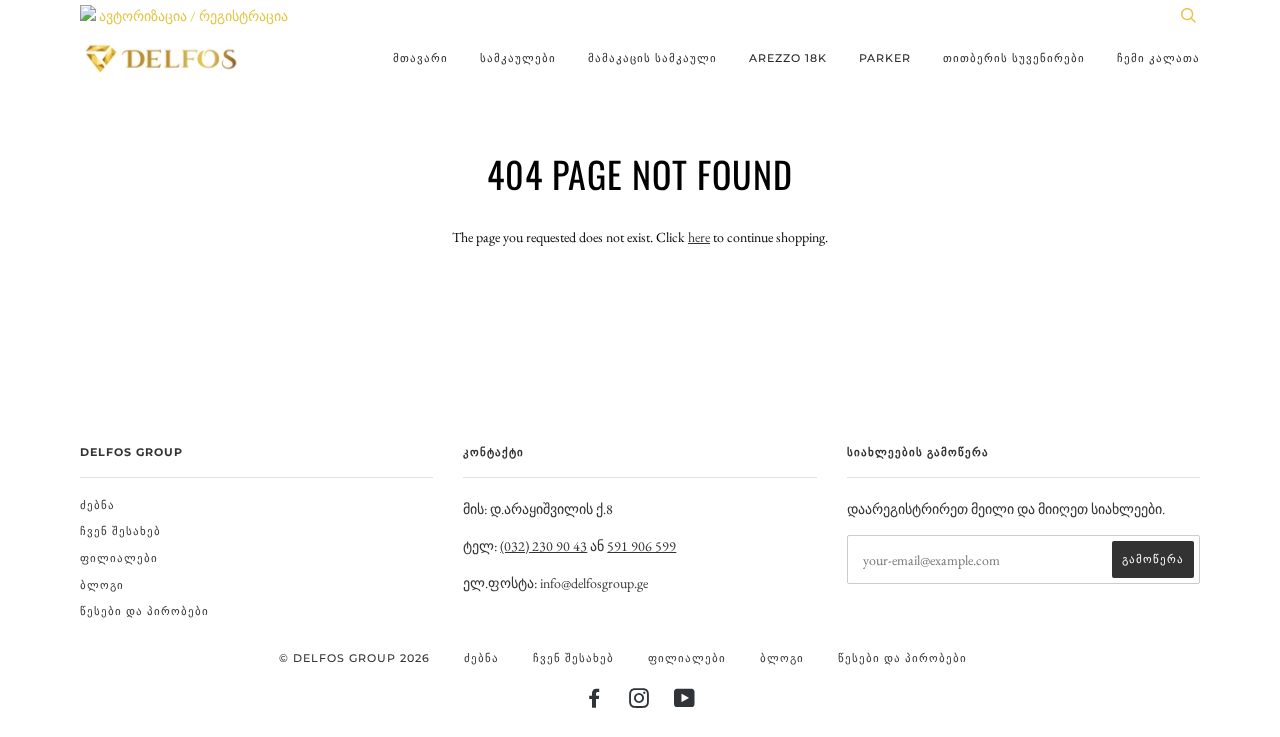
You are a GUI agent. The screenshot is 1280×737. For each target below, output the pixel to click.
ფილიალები (119, 558)
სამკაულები (518, 58)
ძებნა (97, 505)
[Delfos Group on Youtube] (685, 702)
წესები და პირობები (144, 611)
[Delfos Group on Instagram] (639, 702)
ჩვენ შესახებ (120, 531)
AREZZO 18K (788, 58)
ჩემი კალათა (1158, 58)
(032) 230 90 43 (543, 546)
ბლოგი (102, 585)
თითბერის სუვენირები (1014, 58)
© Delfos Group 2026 (354, 658)
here (699, 237)
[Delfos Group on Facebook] (594, 702)
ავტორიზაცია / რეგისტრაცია (192, 16)
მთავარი (420, 58)
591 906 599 (641, 546)
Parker (885, 58)
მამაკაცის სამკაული (652, 58)
